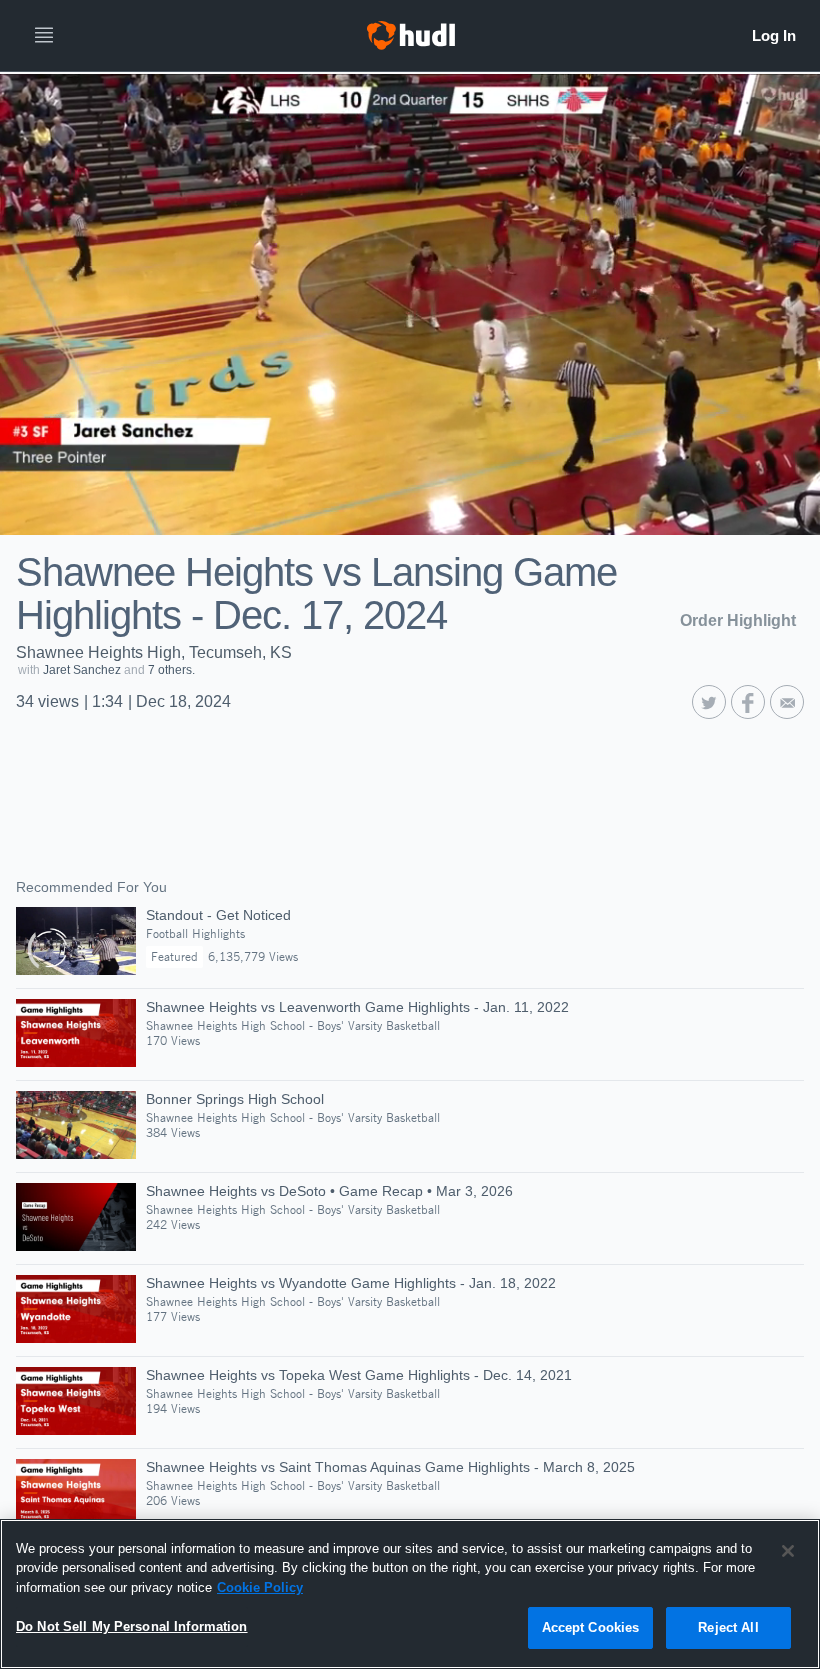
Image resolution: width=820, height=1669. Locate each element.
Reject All (728, 1627)
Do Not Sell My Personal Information (132, 1626)
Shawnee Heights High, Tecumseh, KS (154, 652)
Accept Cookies (591, 1627)
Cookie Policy (260, 1587)
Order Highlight (738, 620)
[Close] (788, 1551)
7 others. (171, 670)
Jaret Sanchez (82, 670)
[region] (410, 1594)
